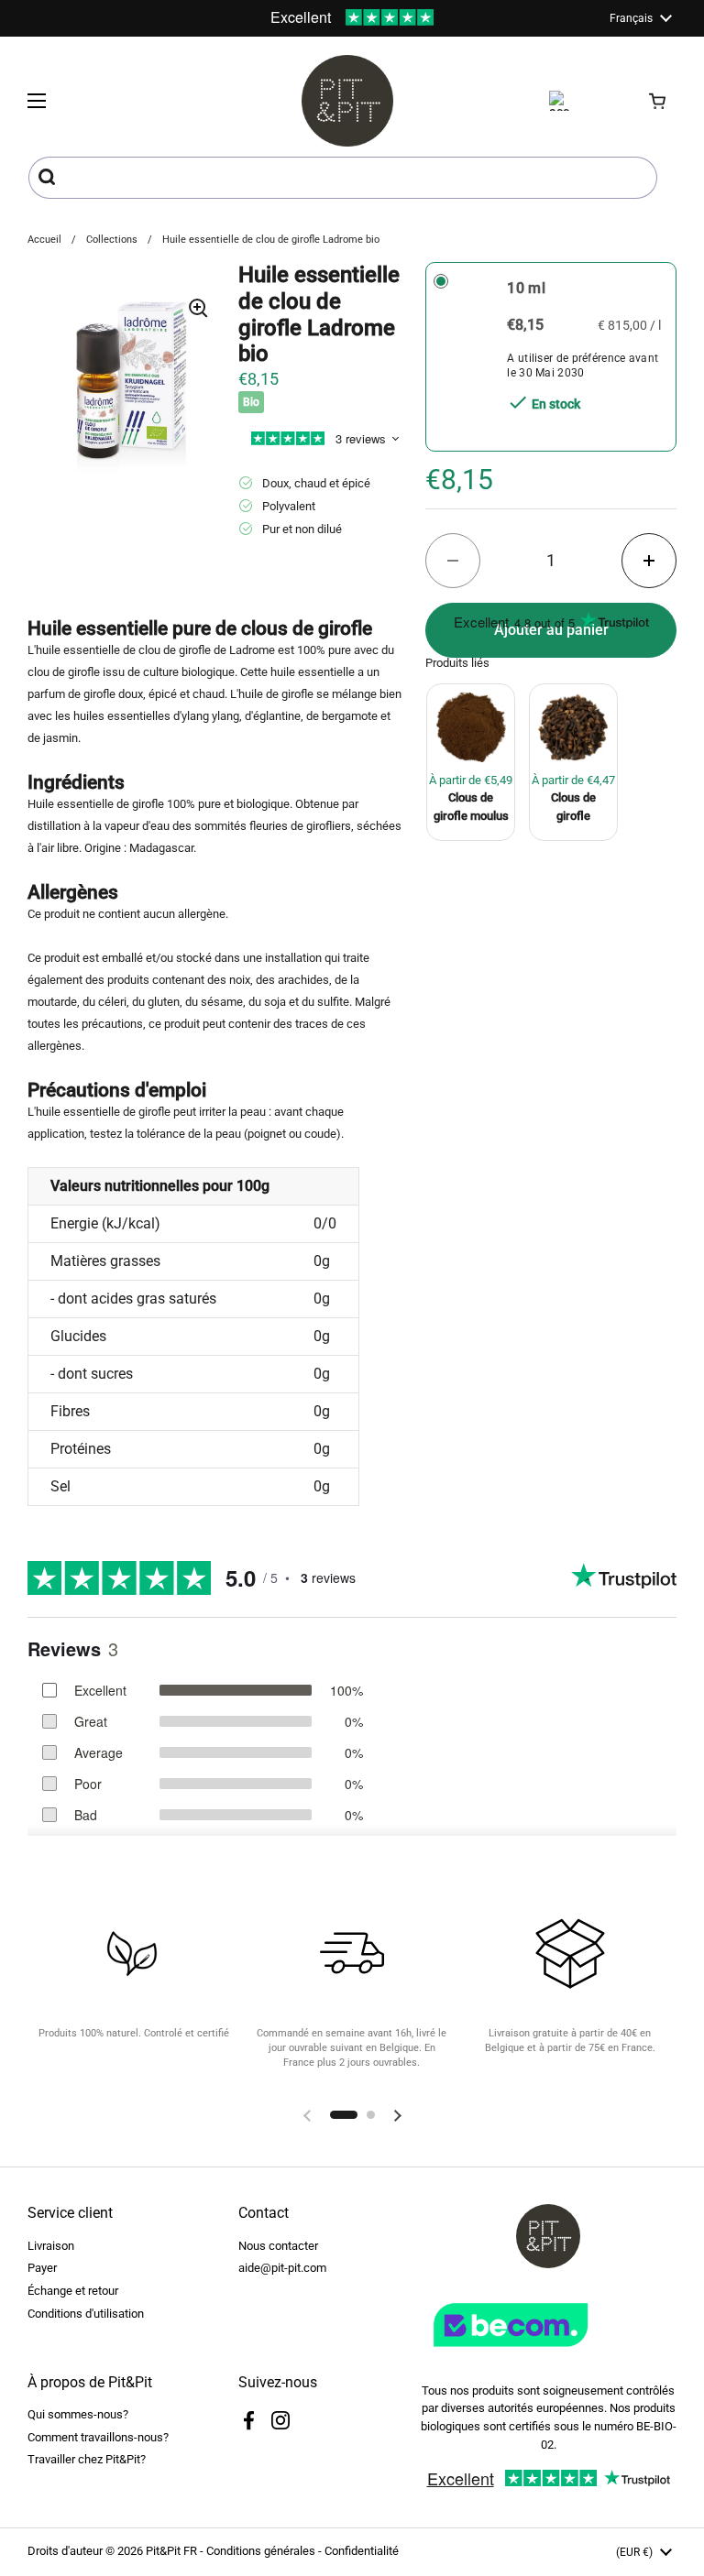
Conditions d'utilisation (86, 2314)
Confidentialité (362, 2551)
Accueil (44, 240)
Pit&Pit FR (171, 2551)
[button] (658, 101)
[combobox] (343, 178)
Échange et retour (73, 2291)
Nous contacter (278, 2246)
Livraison (51, 2246)
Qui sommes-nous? (78, 2414)
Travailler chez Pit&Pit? (87, 2459)
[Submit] (49, 178)
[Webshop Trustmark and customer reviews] (548, 2354)
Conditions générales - (265, 2551)
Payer (42, 2268)
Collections (112, 240)
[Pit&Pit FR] (347, 101)
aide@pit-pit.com (282, 2268)
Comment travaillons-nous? (98, 2437)
